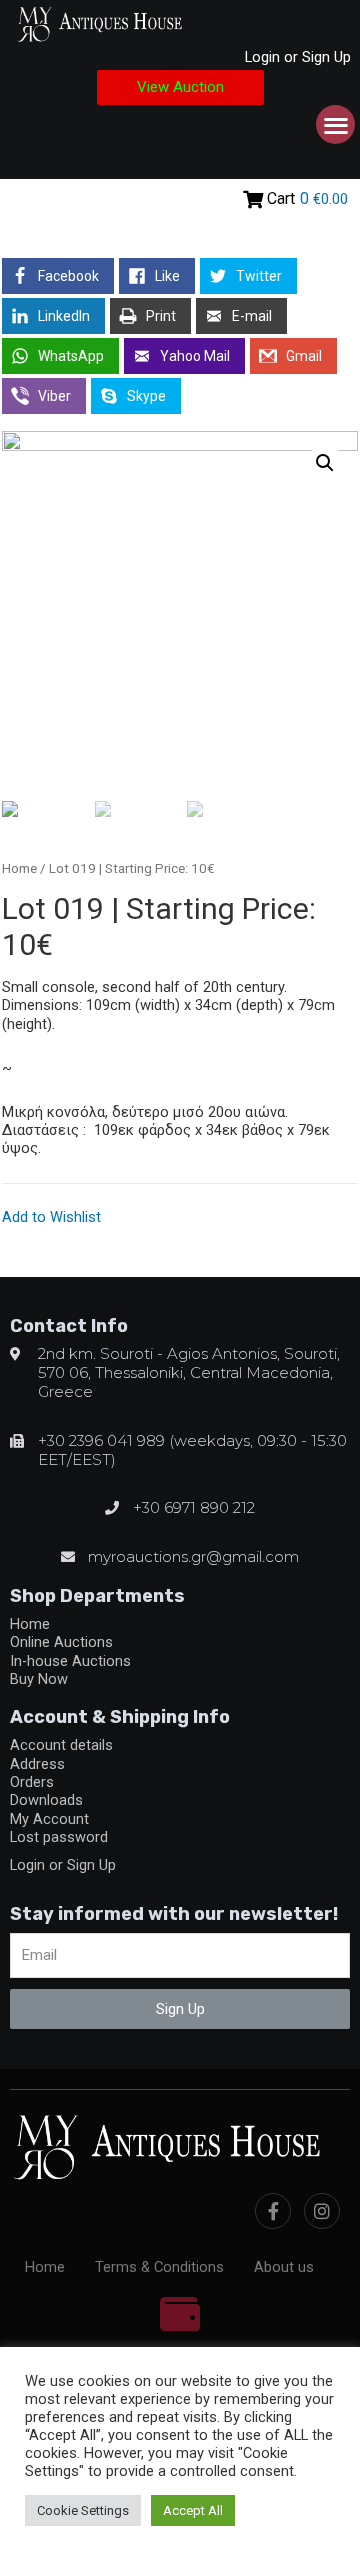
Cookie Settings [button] (83, 2510)
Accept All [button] (193, 2510)
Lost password (59, 1837)
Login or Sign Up (298, 57)
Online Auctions (61, 1642)
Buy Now (39, 1679)
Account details (61, 1745)
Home (19, 868)
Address (37, 1764)
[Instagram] (322, 2211)
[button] (180, 87)
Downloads (46, 1800)
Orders (32, 1782)
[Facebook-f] (273, 2211)
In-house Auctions (70, 1661)
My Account (49, 1819)
